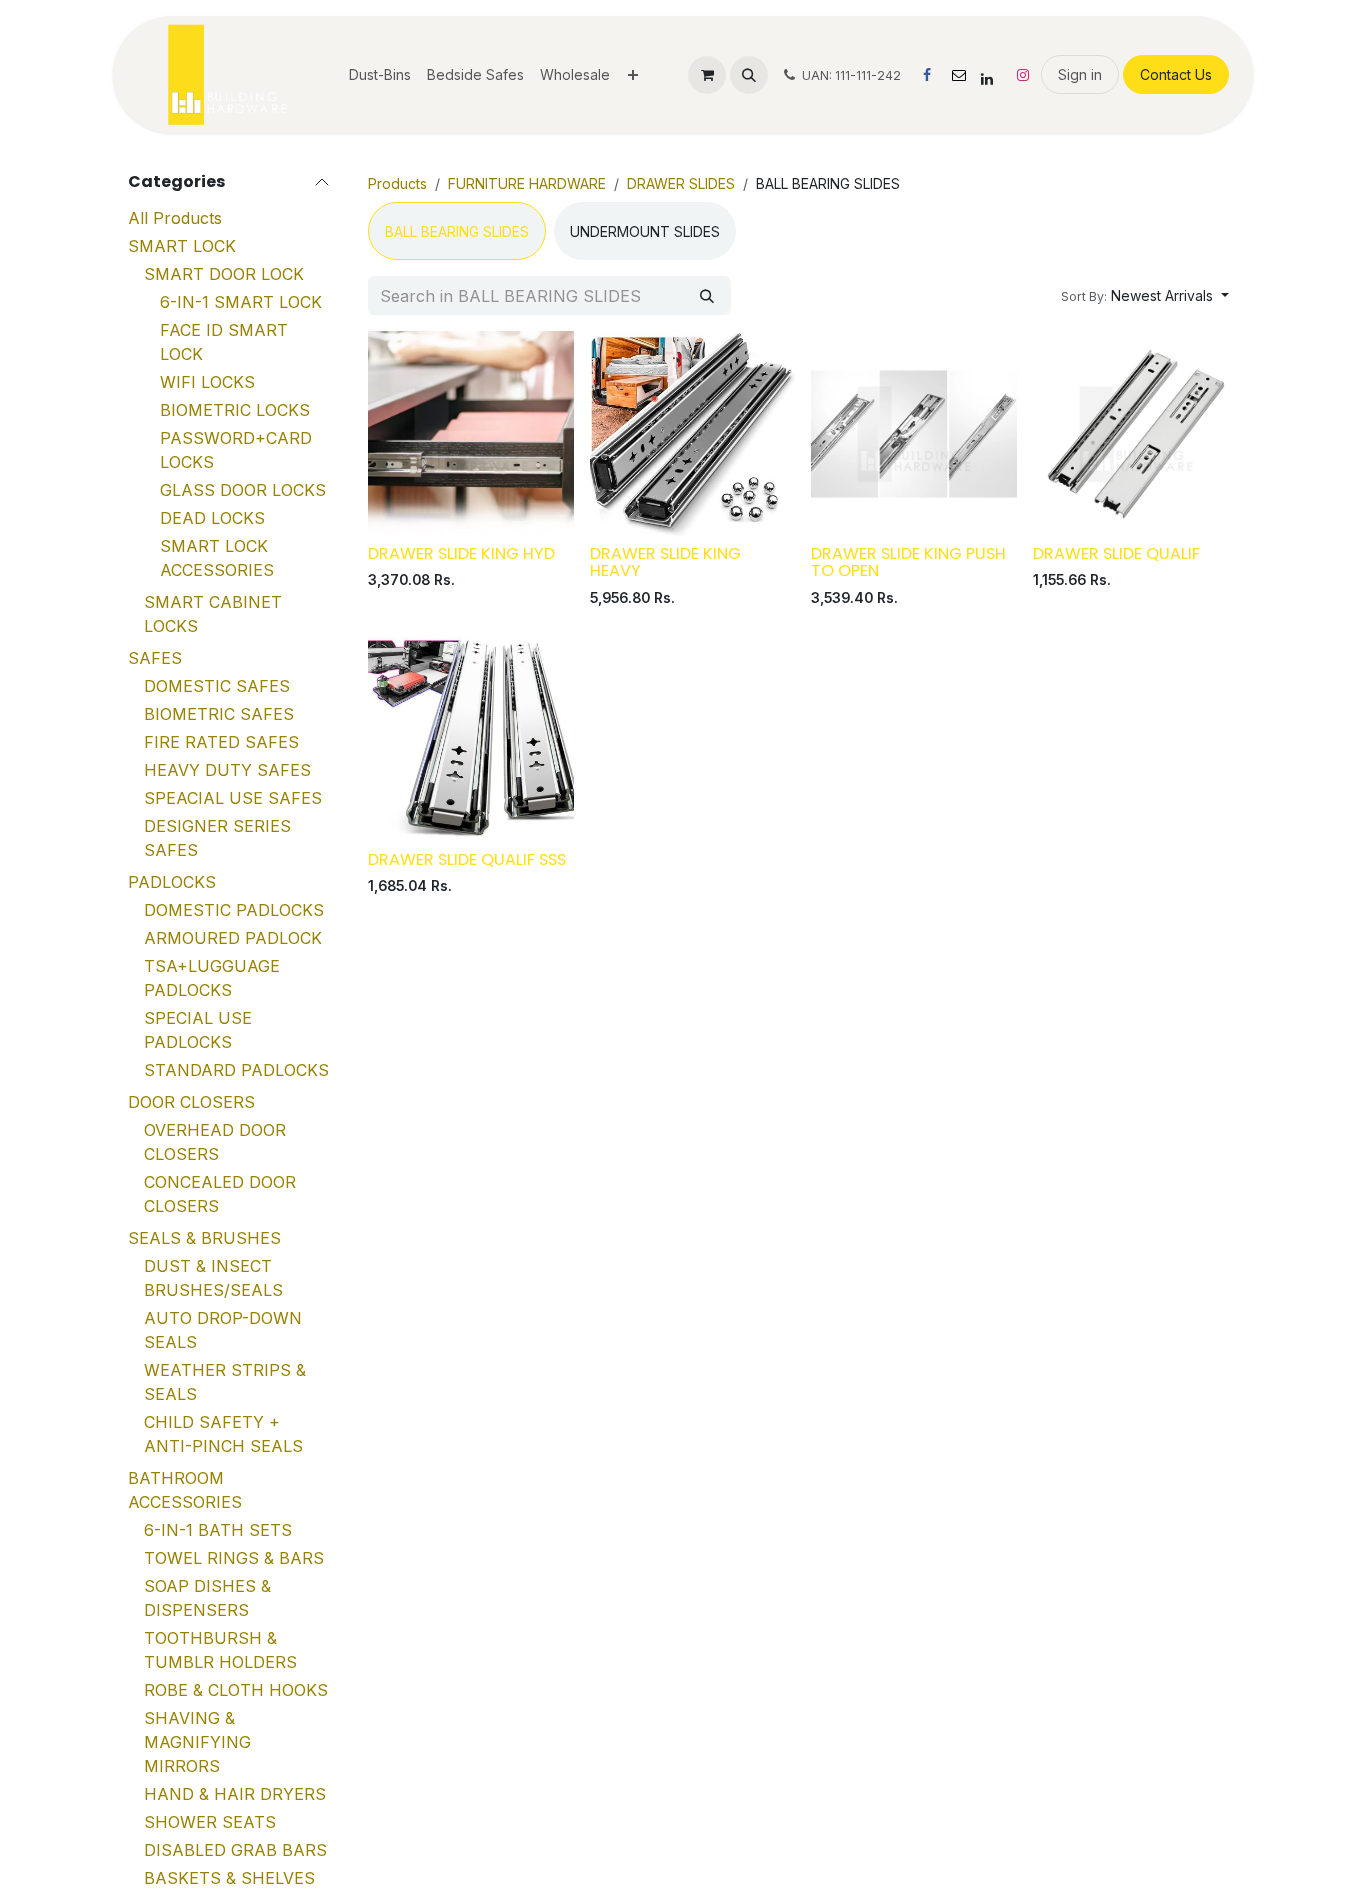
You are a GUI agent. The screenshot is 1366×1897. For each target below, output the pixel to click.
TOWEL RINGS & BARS (234, 1559)
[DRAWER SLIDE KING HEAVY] (693, 434)
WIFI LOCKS (207, 383)
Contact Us (1176, 74)
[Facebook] (927, 75)
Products (397, 183)
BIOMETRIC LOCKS (235, 411)
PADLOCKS (172, 883)
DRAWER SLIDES (681, 183)
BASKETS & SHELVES (229, 1879)
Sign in (1080, 74)
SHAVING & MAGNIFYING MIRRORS (197, 1743)
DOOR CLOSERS (191, 1103)
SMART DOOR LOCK (224, 275)
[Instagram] (1023, 75)
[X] (959, 75)
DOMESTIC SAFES (217, 687)
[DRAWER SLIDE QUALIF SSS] (471, 740)
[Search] (707, 295)
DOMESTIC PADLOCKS (234, 911)
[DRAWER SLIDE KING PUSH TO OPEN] (914, 434)
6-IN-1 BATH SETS (218, 1531)
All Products (175, 219)
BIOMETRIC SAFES (219, 715)
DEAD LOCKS (212, 519)
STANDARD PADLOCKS (236, 1071)
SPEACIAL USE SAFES (233, 799)
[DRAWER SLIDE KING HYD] (471, 434)
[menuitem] (380, 74)
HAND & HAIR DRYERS (235, 1795)
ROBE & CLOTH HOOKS (236, 1691)
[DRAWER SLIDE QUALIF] (1136, 434)
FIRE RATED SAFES (221, 743)
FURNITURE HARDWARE (527, 183)
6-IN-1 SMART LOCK (241, 303)
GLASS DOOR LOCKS (243, 491)
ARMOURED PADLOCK (233, 939)
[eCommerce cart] (707, 75)
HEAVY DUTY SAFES (227, 771)
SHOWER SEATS (210, 1823)
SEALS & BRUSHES (204, 1239)
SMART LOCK (182, 247)
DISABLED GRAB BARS (235, 1851)
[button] (749, 75)
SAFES (155, 659)
